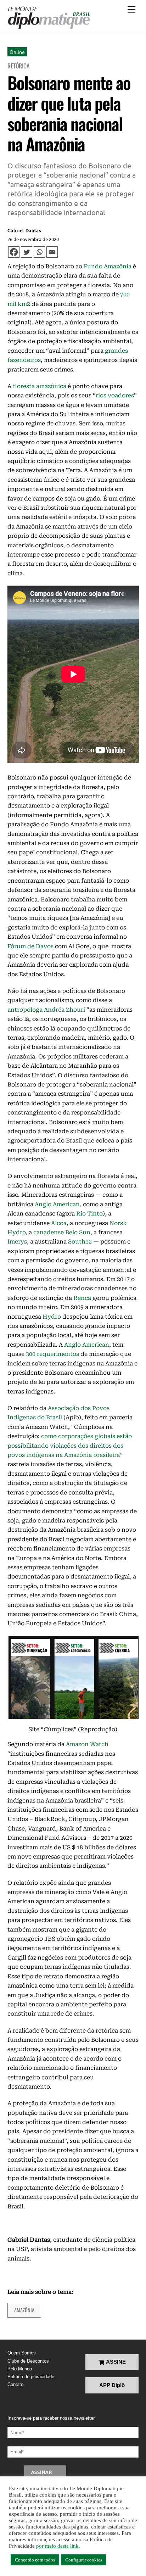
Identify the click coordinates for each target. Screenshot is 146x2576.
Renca (82, 1298)
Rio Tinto (89, 1214)
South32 (80, 1242)
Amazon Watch (87, 1744)
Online (17, 52)
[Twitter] (27, 252)
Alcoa (59, 1223)
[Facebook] (14, 252)
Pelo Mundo (20, 2369)
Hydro (52, 1317)
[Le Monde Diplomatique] (49, 18)
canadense (49, 1232)
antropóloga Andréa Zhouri (46, 1010)
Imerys (17, 1242)
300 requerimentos (52, 1354)
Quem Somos (22, 2353)
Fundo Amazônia (108, 266)
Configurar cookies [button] (84, 2560)
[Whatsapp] (39, 252)
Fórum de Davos (30, 946)
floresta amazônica (40, 386)
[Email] (52, 252)
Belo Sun (78, 1232)
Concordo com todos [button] (35, 2560)
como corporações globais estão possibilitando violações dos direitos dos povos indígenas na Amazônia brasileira (70, 1446)
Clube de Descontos (28, 2361)
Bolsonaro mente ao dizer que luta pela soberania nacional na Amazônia (69, 113)
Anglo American (57, 1204)
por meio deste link (57, 2546)
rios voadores (115, 395)
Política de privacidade (31, 2377)
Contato (15, 2384)
